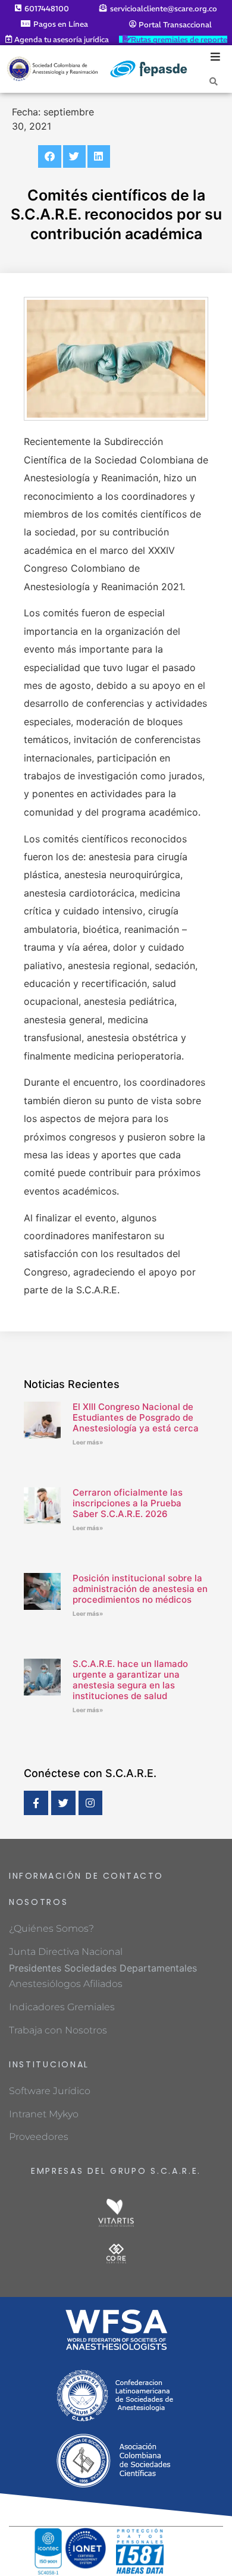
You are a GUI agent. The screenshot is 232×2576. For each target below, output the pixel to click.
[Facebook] (36, 1803)
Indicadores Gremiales (62, 2007)
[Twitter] (63, 1803)
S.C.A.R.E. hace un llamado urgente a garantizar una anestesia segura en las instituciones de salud (130, 1680)
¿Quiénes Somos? (51, 1928)
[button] (49, 156)
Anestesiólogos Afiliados (66, 1984)
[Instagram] (91, 1803)
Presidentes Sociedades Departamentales (103, 1968)
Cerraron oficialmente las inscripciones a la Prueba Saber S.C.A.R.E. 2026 (128, 1503)
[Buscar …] (214, 81)
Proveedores (39, 2137)
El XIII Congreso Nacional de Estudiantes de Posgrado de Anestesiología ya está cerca (136, 1417)
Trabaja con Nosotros (58, 2030)
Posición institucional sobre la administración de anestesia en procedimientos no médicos (140, 1589)
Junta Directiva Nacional (66, 1952)
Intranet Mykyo (44, 2114)
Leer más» (88, 1442)
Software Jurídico (50, 2091)
